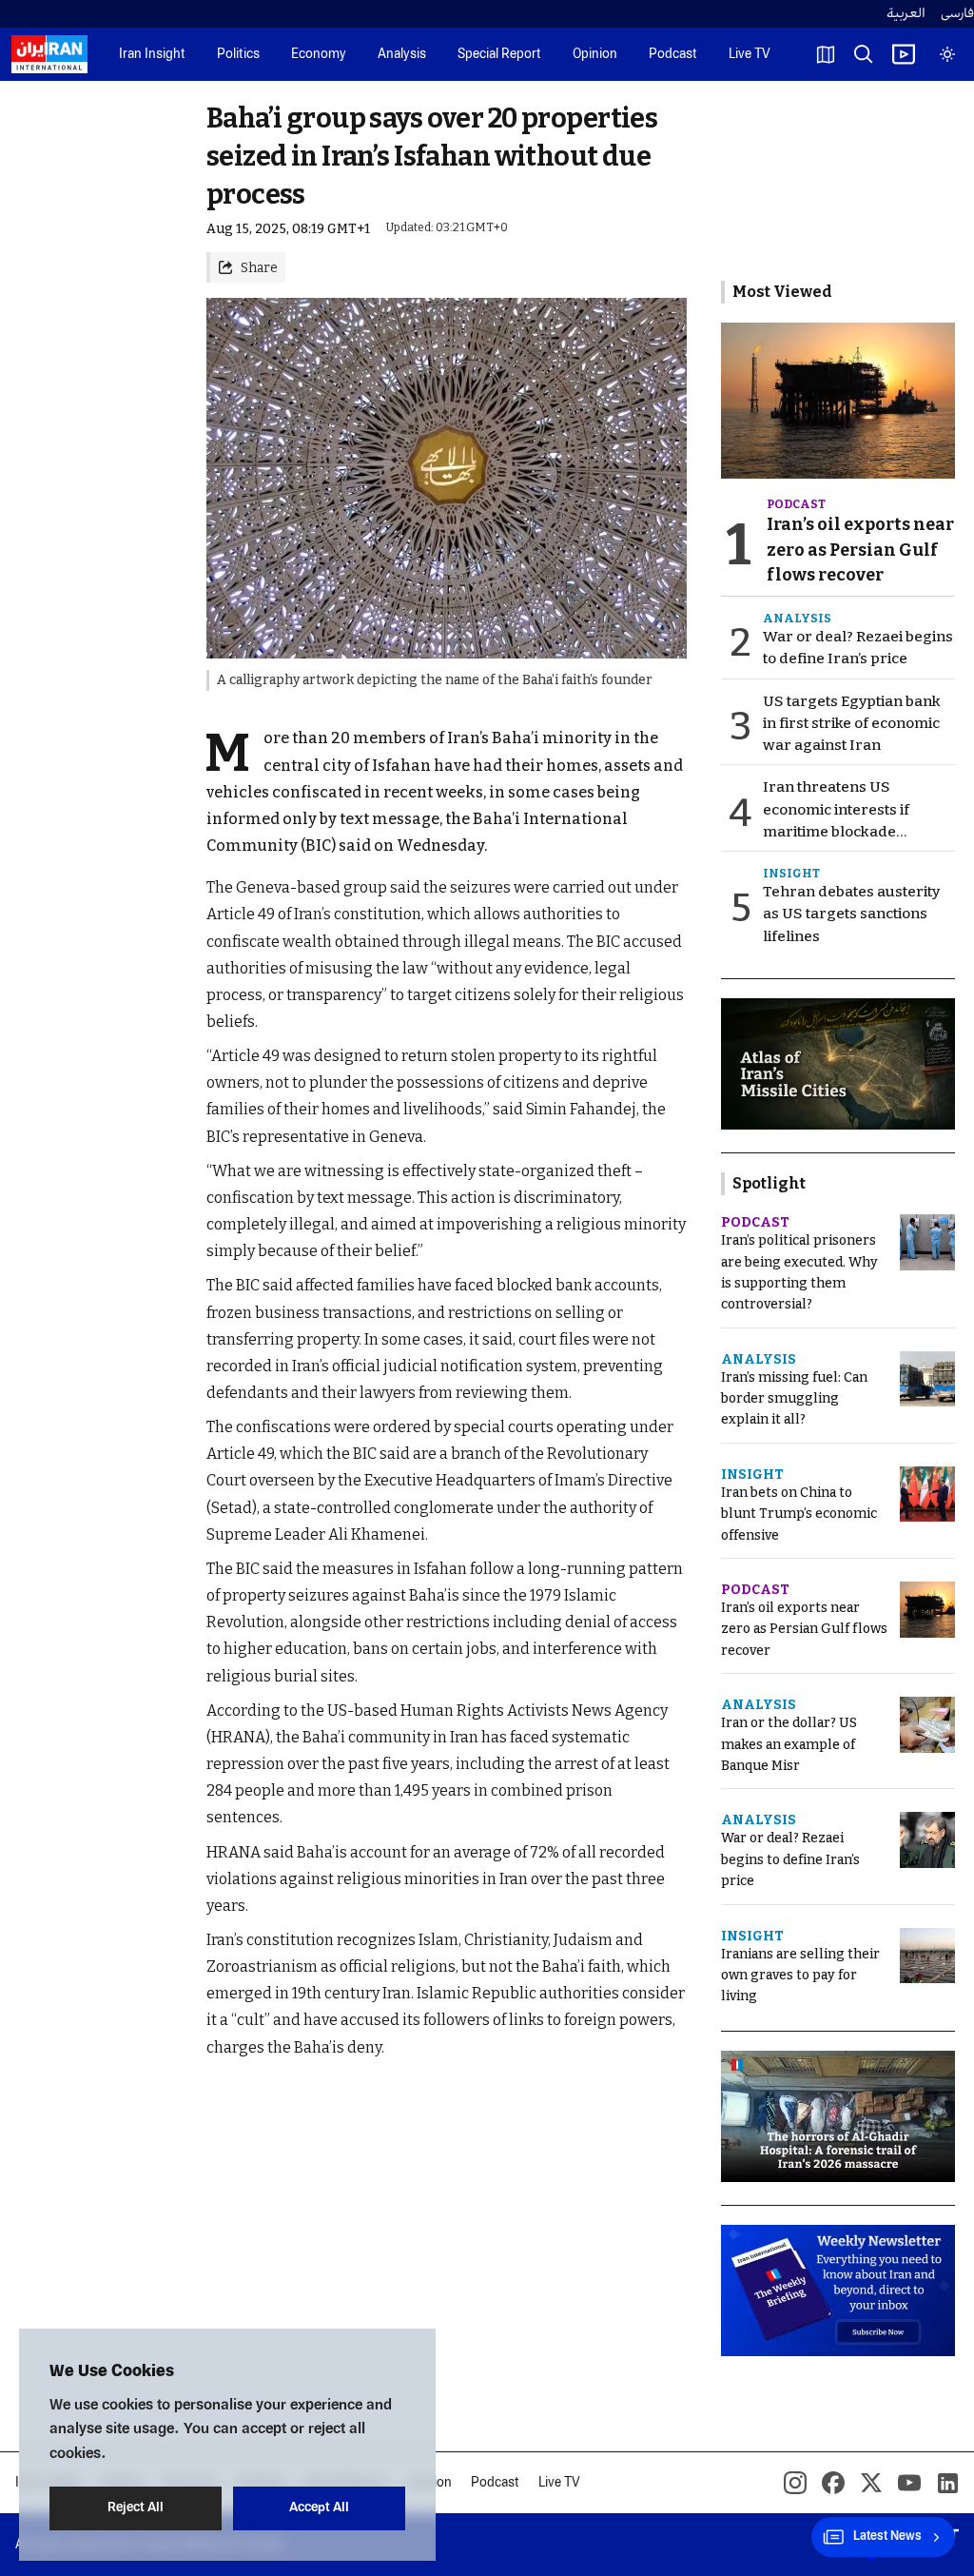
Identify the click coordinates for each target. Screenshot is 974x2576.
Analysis (402, 55)
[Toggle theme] (947, 54)
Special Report (499, 55)
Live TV (750, 55)
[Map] (826, 54)
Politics (238, 55)
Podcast (673, 55)
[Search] (864, 54)
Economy (319, 55)
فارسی (957, 14)
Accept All (319, 2508)
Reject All (136, 2508)
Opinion (595, 55)
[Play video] (904, 54)
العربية (906, 14)
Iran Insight (152, 55)
